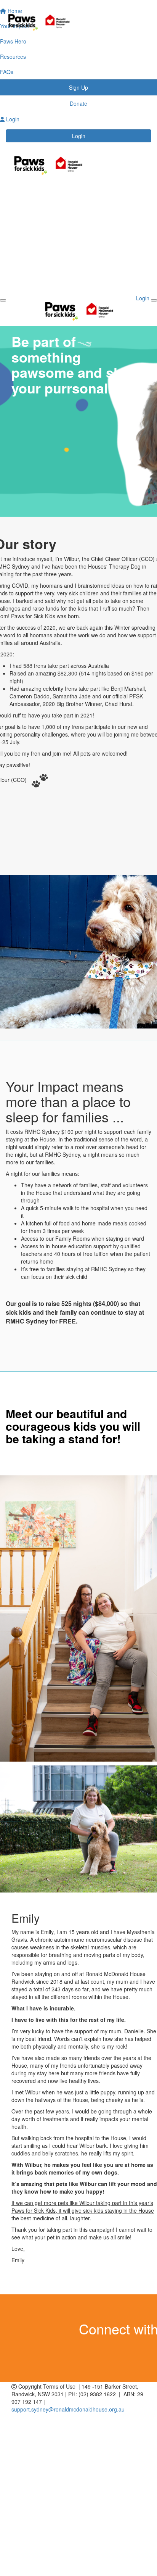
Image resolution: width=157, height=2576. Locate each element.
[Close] (154, 300)
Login (79, 136)
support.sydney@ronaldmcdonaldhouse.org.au (68, 2409)
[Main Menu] (3, 300)
